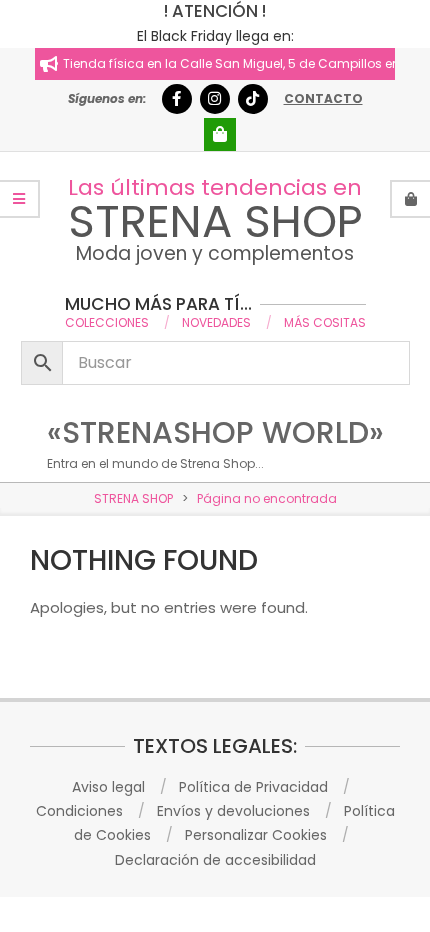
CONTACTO (323, 98)
